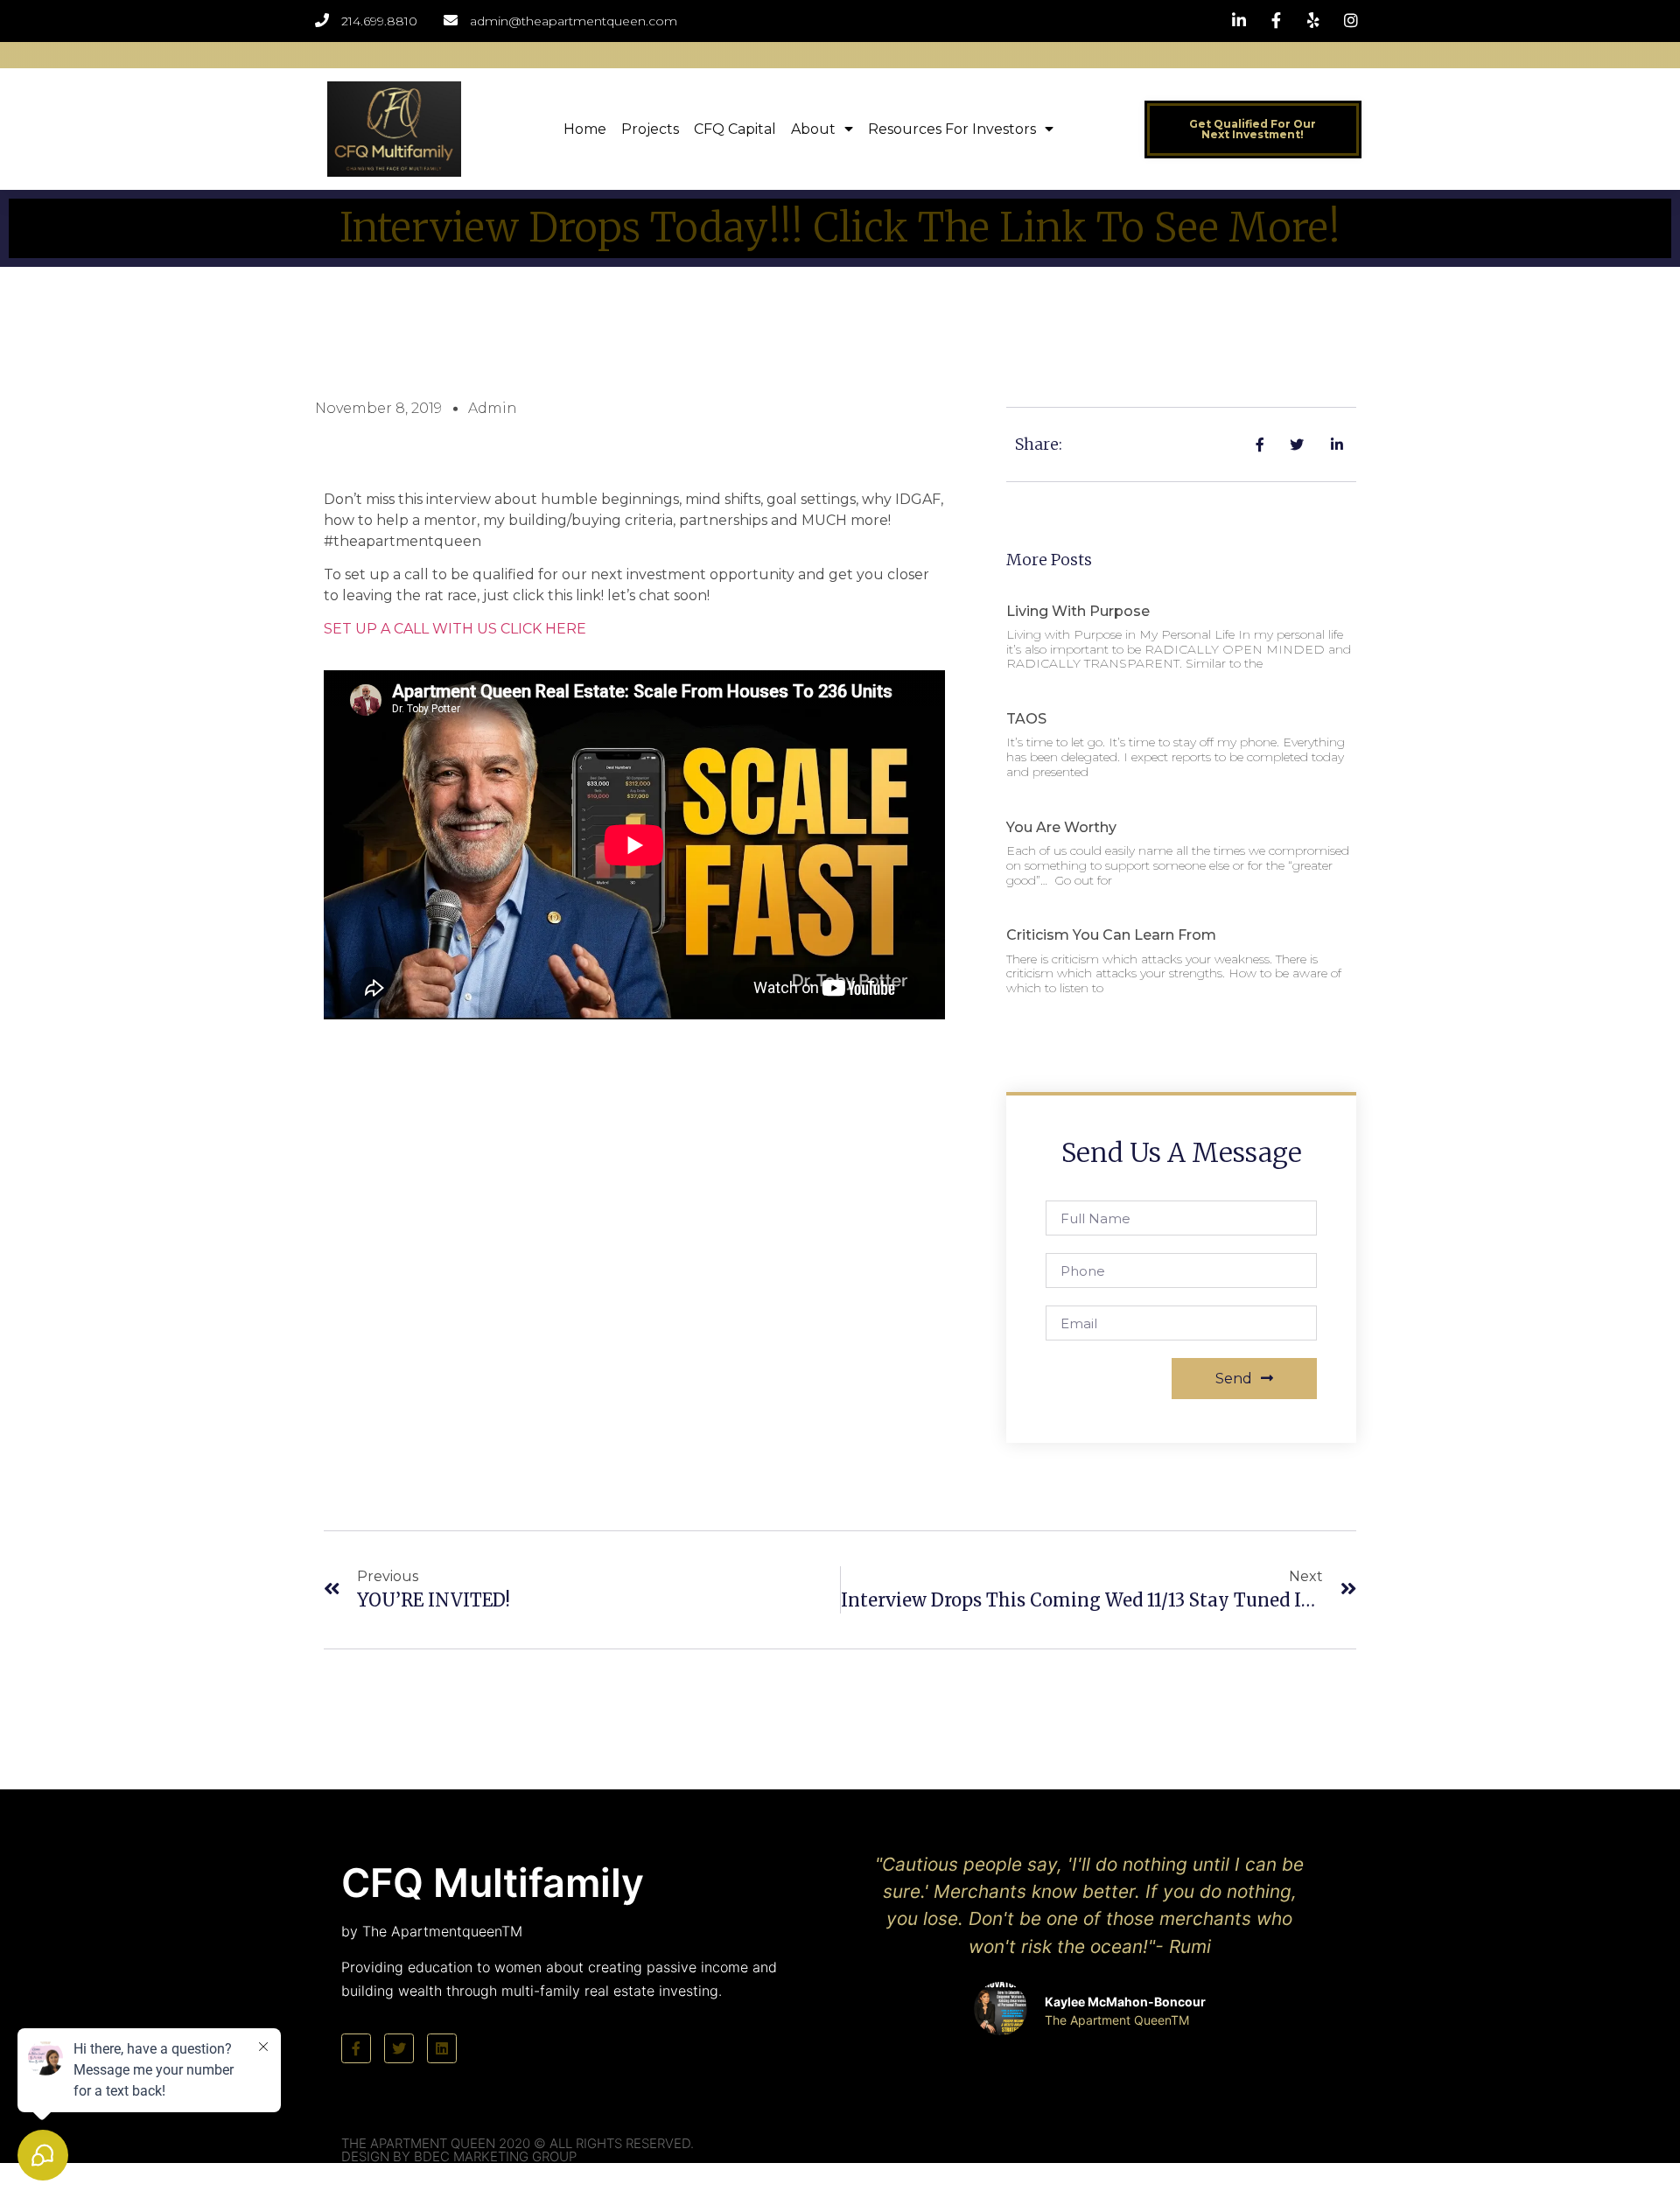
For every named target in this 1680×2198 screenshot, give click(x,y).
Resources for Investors (952, 129)
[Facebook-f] (356, 2048)
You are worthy (1061, 827)
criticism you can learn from (1111, 935)
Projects (650, 129)
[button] (1253, 129)
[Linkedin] (442, 2048)
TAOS (1026, 719)
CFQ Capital (735, 129)
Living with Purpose (1078, 611)
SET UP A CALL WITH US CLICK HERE (455, 629)
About (813, 129)
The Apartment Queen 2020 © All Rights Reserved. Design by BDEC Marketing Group (518, 2150)
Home (585, 129)
